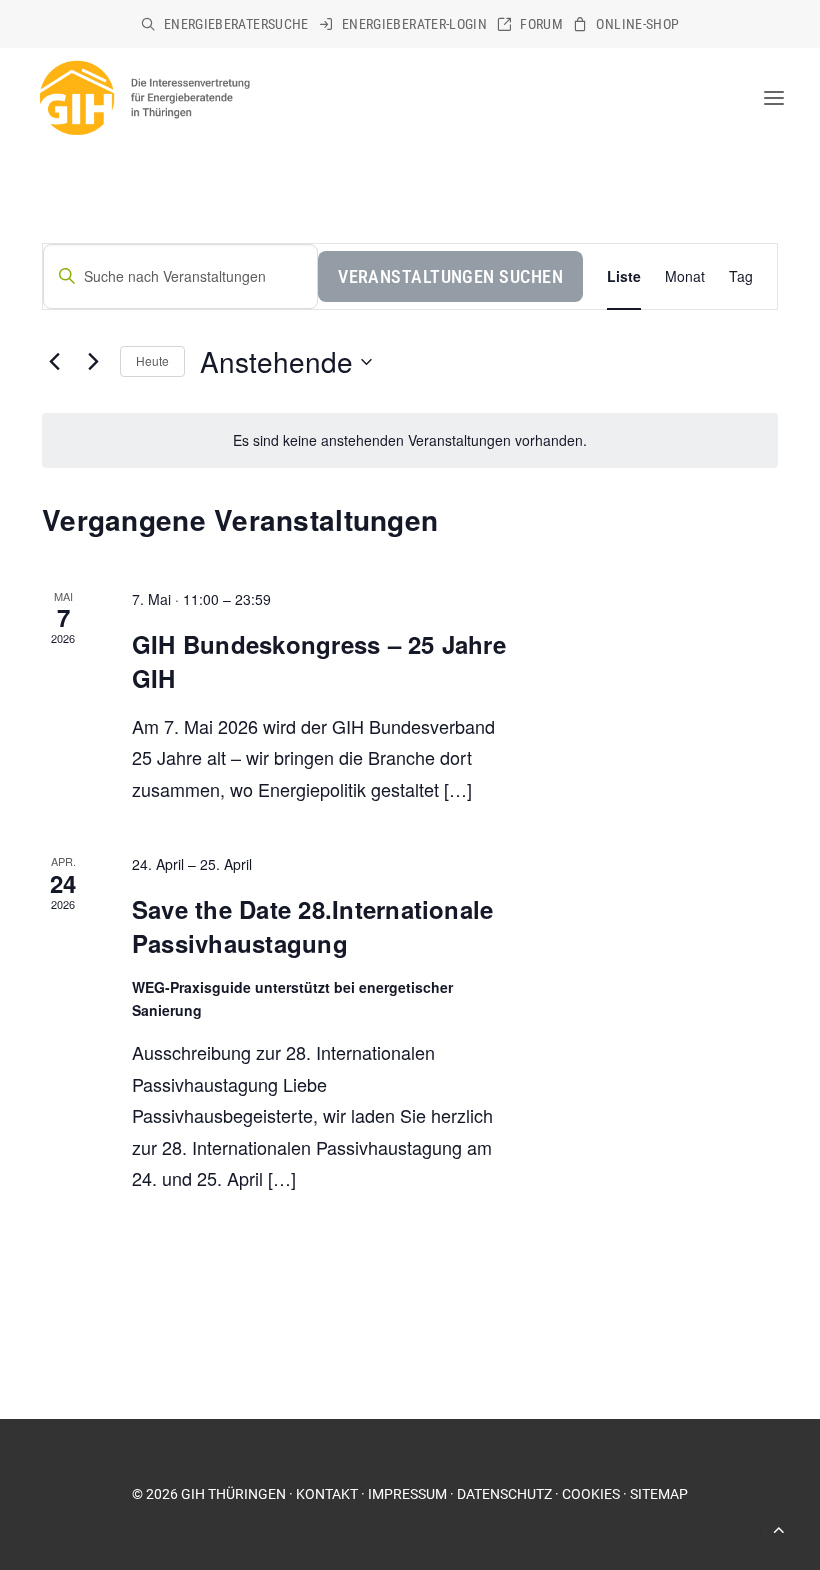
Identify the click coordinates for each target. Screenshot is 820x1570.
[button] (774, 98)
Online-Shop (637, 24)
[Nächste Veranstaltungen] (93, 362)
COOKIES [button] (591, 1494)
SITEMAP (659, 1494)
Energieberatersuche (236, 24)
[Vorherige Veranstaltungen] (54, 362)
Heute (152, 360)
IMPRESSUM (407, 1494)
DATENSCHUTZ (504, 1494)
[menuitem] (225, 24)
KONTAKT (327, 1494)
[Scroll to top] (779, 1527)
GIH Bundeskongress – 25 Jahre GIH (319, 661)
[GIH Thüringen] (143, 98)
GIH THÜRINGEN (233, 1494)
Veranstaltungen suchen (450, 276)
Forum (541, 24)
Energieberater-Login (414, 24)
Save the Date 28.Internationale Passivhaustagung (312, 926)
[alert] (410, 440)
